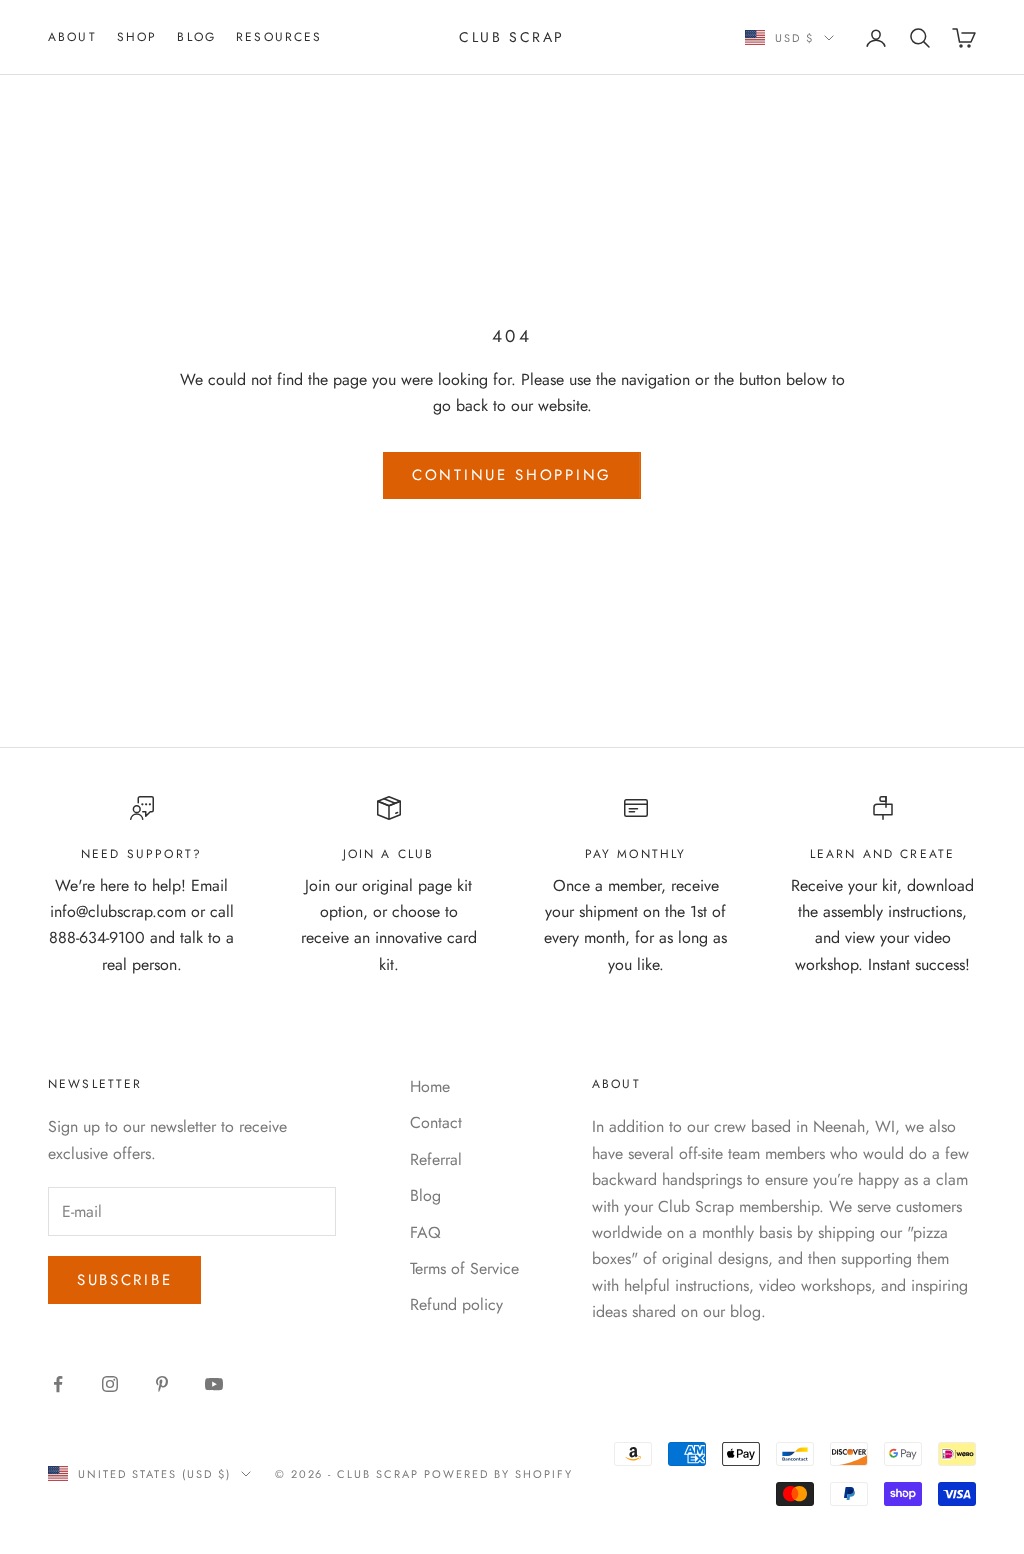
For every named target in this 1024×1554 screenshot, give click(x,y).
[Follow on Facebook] (58, 1384)
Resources (279, 37)
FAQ (425, 1232)
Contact (436, 1122)
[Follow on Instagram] (110, 1384)
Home (430, 1086)
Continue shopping (512, 475)
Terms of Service (464, 1268)
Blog (196, 37)
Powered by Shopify (498, 1474)
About (72, 37)
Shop (137, 37)
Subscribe (124, 1280)
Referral (436, 1159)
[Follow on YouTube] (214, 1384)
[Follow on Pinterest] (162, 1384)
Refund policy (456, 1304)
